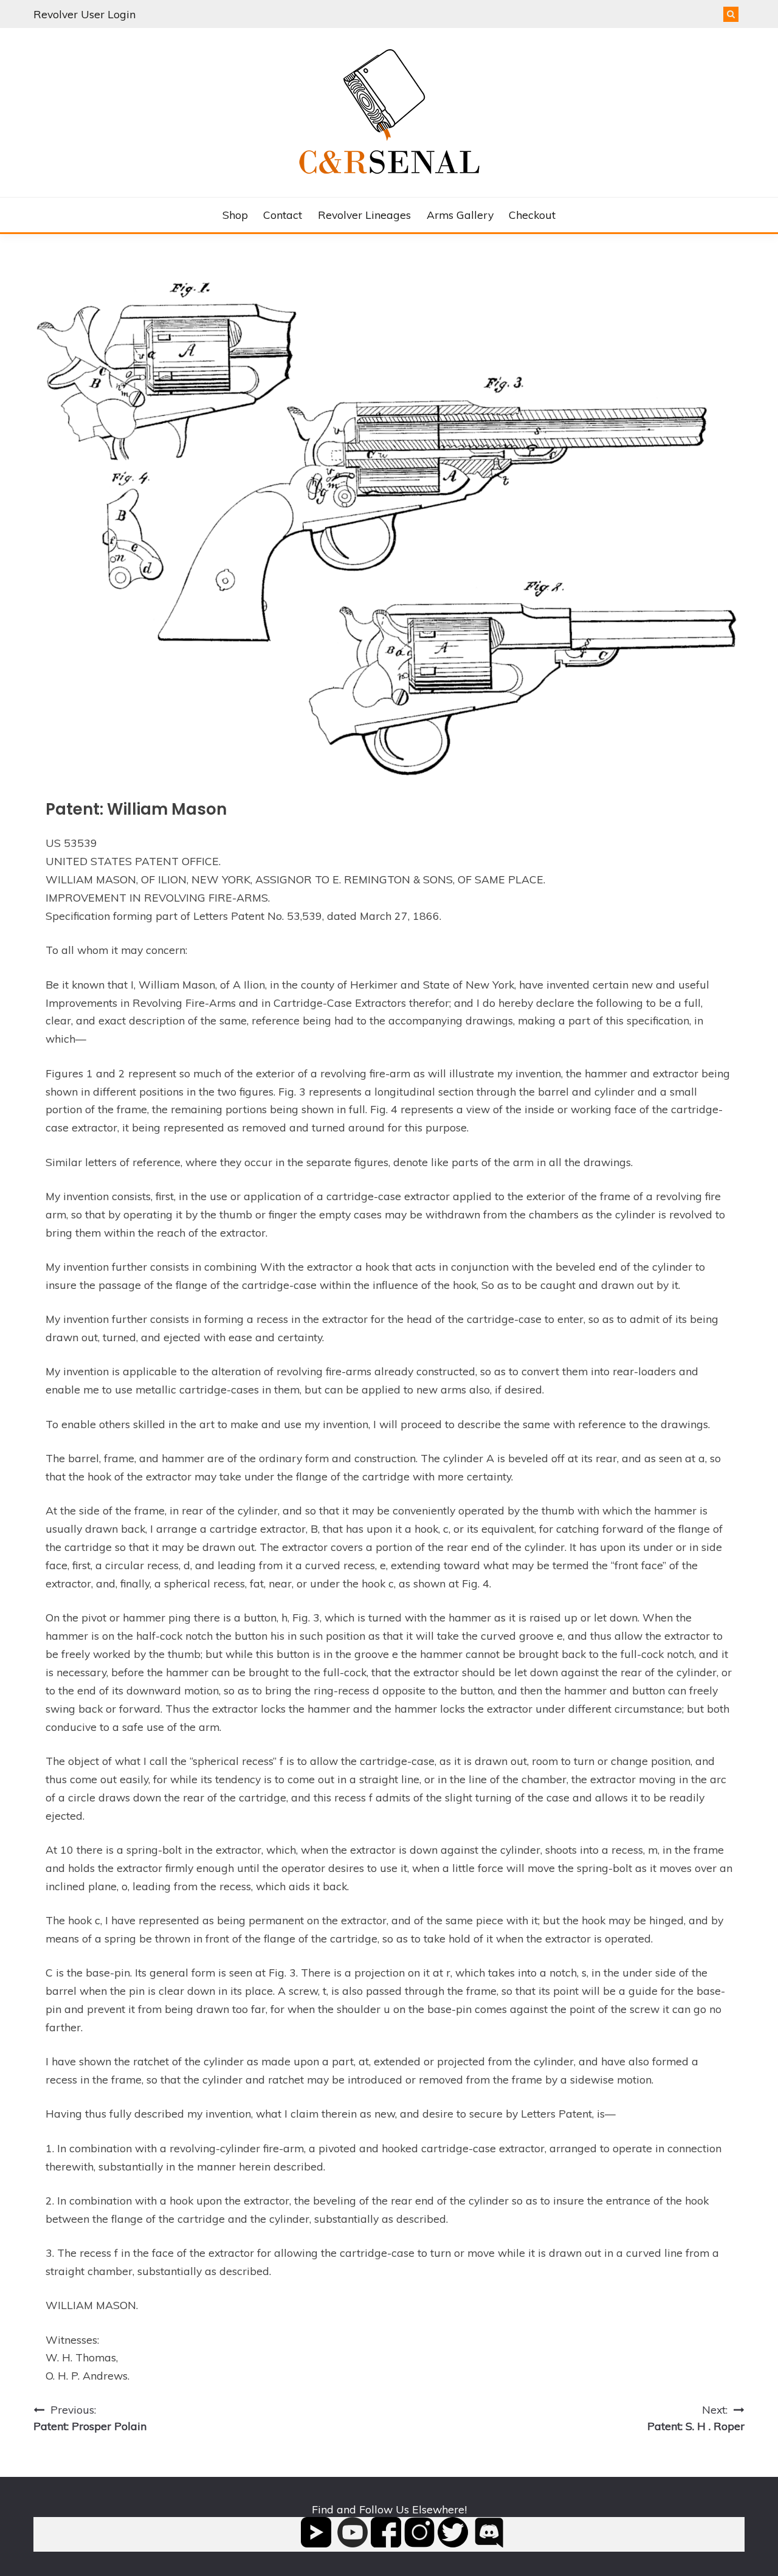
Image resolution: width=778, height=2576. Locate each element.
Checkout (532, 215)
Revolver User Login (84, 14)
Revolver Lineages (364, 215)
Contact (283, 215)
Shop (235, 215)
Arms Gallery (460, 215)
